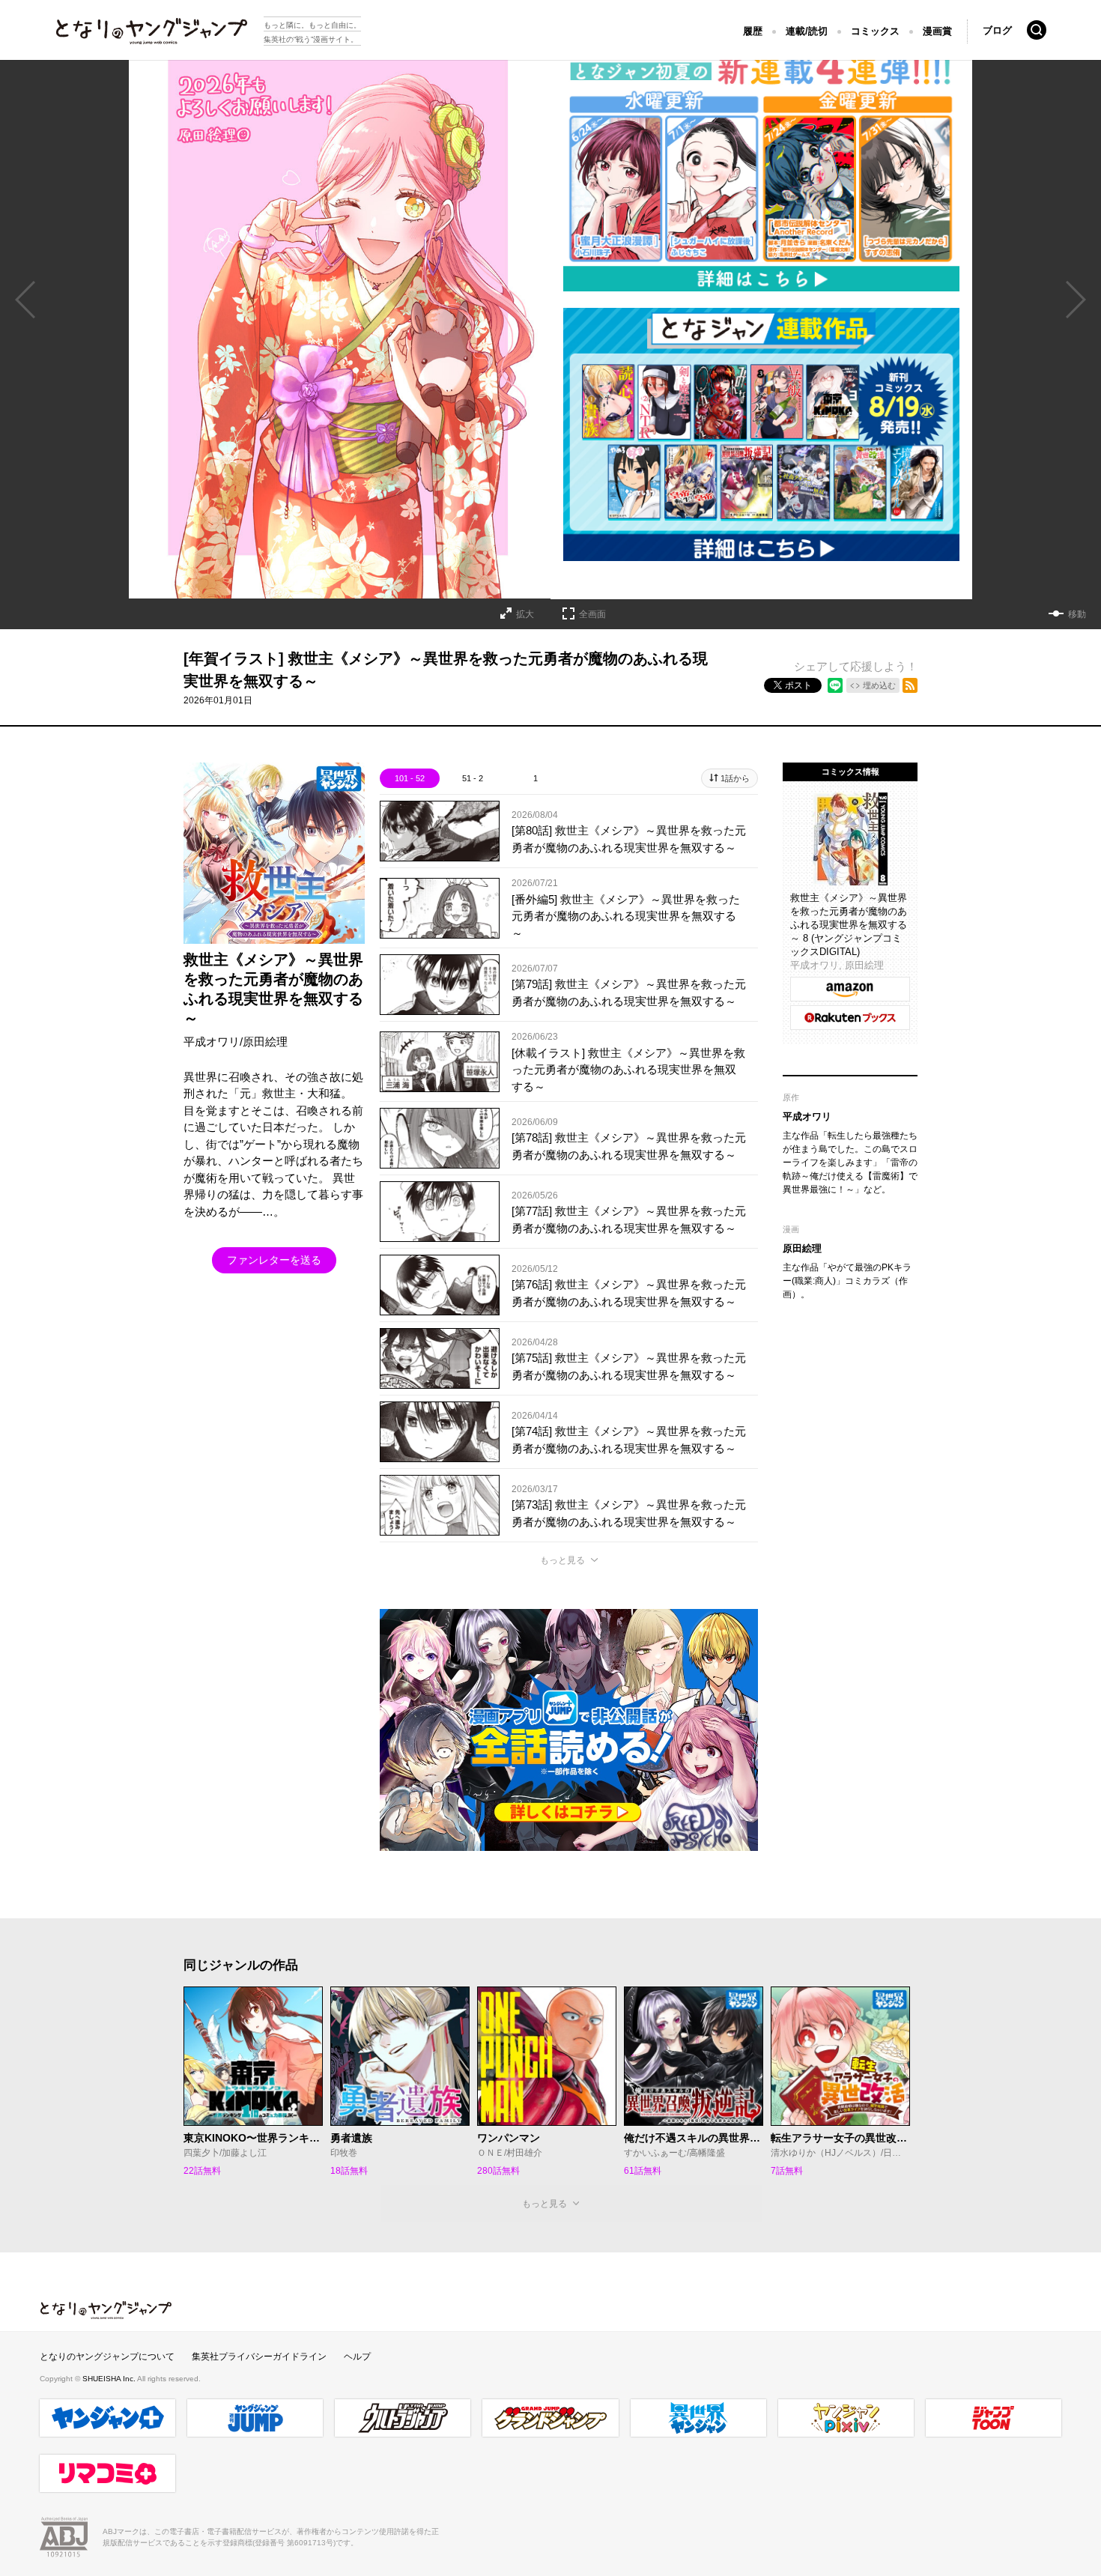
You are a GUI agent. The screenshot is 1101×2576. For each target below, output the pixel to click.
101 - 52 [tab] (410, 778)
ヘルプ (357, 2357)
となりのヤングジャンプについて (107, 2357)
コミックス (875, 31)
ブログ (997, 30)
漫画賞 (937, 31)
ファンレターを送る (274, 1260)
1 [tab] (536, 778)
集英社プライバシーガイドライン (259, 2357)
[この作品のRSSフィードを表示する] (910, 685)
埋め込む (879, 685)
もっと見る (562, 1560)
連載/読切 (807, 31)
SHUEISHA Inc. (110, 2379)
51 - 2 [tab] (473, 778)
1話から (735, 778)
